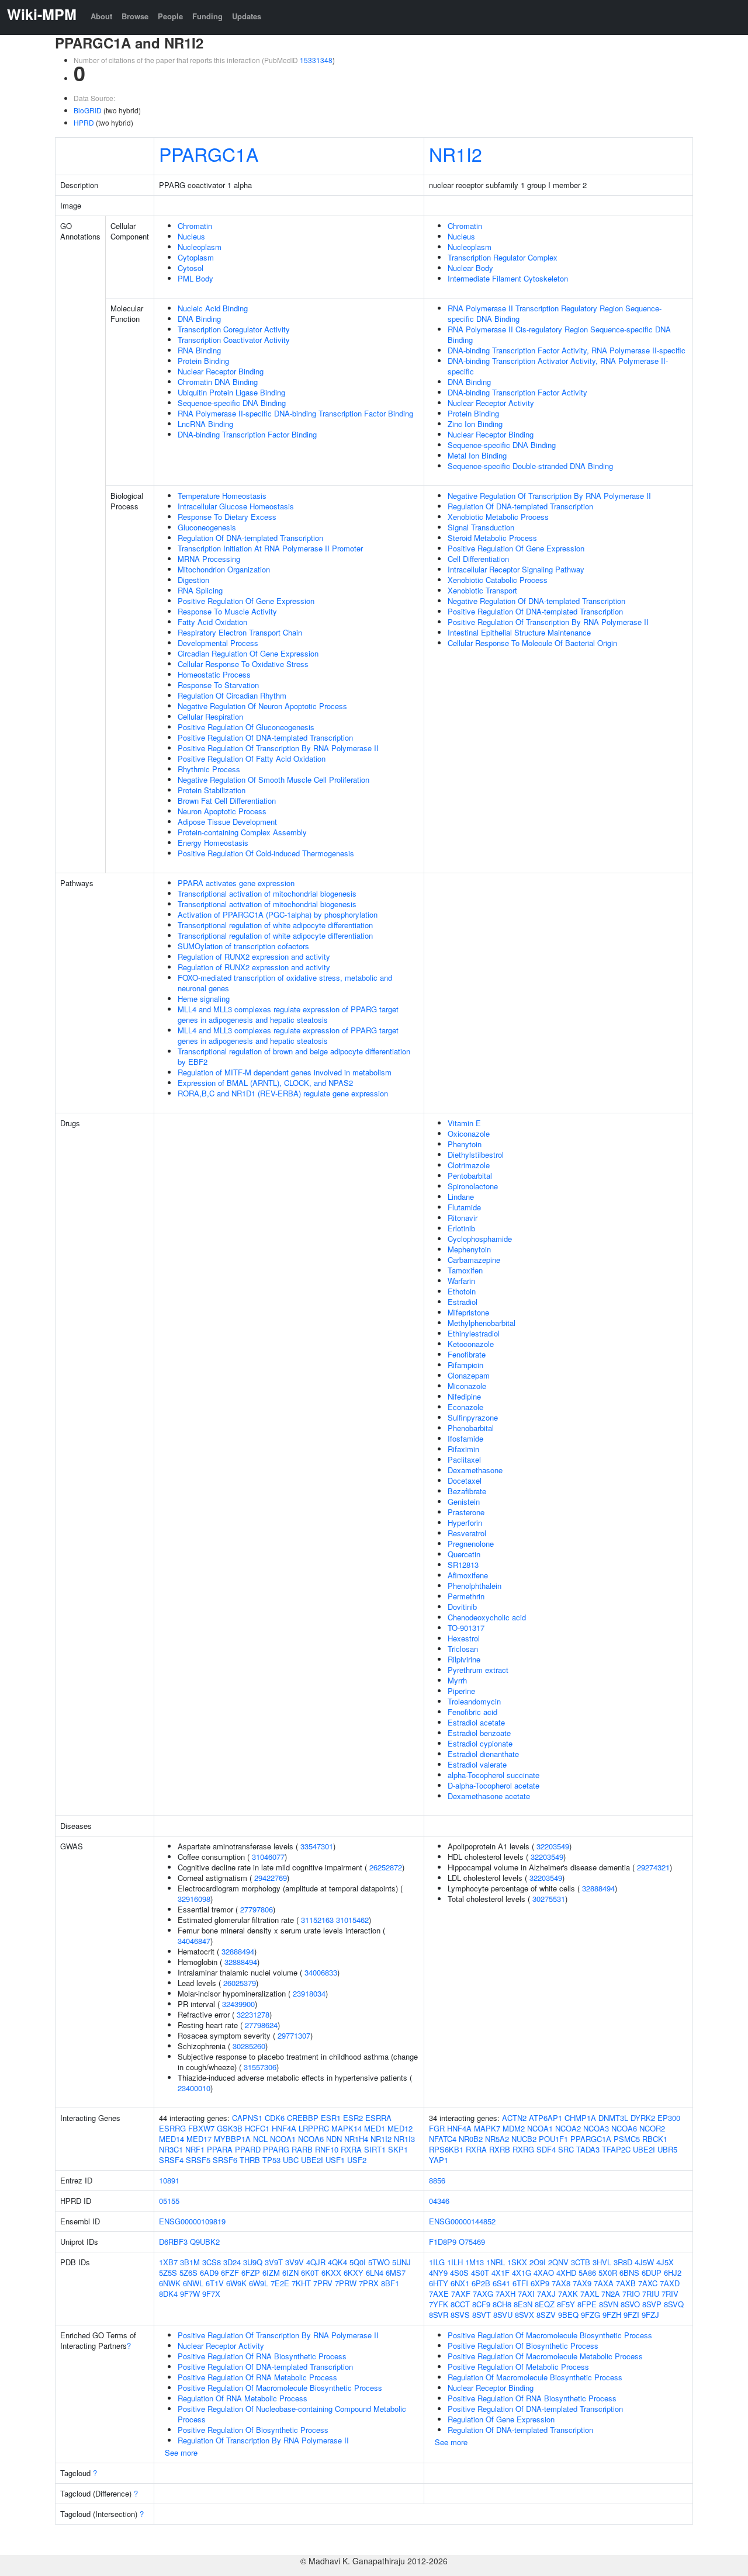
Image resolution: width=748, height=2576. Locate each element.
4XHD (566, 2273)
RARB (302, 2149)
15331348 (316, 60)
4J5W (644, 2262)
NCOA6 (311, 2139)
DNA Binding (199, 319)
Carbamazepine (474, 1260)
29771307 (294, 2035)
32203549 (553, 1846)
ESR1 (331, 2118)
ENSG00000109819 (192, 2221)
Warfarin (461, 1281)
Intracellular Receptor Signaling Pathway (516, 569)
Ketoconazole (471, 1344)
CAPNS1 (247, 2118)
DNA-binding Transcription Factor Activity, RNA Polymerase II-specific (567, 350)
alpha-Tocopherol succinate (494, 1775)
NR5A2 (497, 2139)
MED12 (400, 2128)
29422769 (271, 1878)
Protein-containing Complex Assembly (242, 832)
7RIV (670, 2294)
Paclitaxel (464, 1459)
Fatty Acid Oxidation (212, 622)
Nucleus (191, 236)
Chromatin (195, 226)
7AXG (483, 2294)
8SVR (439, 2315)
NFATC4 (443, 2139)
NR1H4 (356, 2139)
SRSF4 (171, 2160)
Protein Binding (203, 361)
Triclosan (463, 1649)
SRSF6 (225, 2160)
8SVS (460, 2315)
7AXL (590, 2294)
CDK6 (275, 2118)
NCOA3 (596, 2128)
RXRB (500, 2149)
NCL (260, 2139)
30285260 (249, 2046)
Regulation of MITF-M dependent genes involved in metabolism (285, 1072)
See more (181, 2452)
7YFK (439, 2304)
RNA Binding (199, 350)
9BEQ (568, 2315)
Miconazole (467, 1386)
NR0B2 (471, 2139)
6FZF (230, 2273)
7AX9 (582, 2283)
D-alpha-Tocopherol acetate (494, 1785)
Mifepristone (468, 1312)
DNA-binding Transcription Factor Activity (517, 392)
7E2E (280, 2283)
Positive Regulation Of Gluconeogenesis (246, 727)
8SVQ (674, 2304)
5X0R (608, 2273)
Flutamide (464, 1207)
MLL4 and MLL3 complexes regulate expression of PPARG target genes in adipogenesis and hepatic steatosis (288, 1014)
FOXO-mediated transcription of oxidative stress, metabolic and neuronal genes (285, 983)
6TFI (520, 2283)
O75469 (472, 2242)
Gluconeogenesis (207, 527)
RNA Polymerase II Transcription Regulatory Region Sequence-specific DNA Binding (555, 313)
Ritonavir (463, 1218)
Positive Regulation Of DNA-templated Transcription (265, 737)
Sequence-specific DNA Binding (232, 403)
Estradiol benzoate (479, 1733)
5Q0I (358, 2262)
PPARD (248, 2149)
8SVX (524, 2315)
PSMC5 (627, 2139)
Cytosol (191, 268)
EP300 (669, 2118)
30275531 (549, 1899)
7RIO (631, 2294)
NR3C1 (171, 2149)
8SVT (482, 2315)
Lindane (461, 1197)
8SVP (652, 2304)
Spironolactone (473, 1186)
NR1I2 (456, 154)
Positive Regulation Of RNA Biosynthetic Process (262, 2356)
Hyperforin (465, 1523)
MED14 (172, 2139)
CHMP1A (580, 2118)
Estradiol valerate (477, 1764)
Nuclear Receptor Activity (491, 403)
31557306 (260, 2067)
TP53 (271, 2160)
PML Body (195, 278)
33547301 (317, 1846)
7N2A (611, 2294)
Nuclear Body (470, 268)
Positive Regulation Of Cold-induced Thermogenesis (266, 853)
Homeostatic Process (214, 674)
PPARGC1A (209, 154)
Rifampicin (465, 1365)
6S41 (501, 2283)
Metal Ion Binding (477, 455)
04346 (439, 2201)
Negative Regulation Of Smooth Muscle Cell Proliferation (273, 780)
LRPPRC (314, 2128)
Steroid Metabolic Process (492, 538)
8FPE (587, 2304)
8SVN (609, 2304)
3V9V (295, 2262)
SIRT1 (375, 2149)
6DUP (652, 2273)
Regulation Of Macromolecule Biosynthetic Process (535, 2377)
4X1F (501, 2273)
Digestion (193, 580)
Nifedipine (464, 1396)
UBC (291, 2160)
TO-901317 (466, 1628)
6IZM (271, 2273)
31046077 (268, 1857)
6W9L (259, 2283)
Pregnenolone (471, 1544)
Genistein (464, 1501)
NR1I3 (404, 2139)
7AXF (461, 2294)
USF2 (357, 2160)
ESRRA (378, 2118)
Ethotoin (462, 1291)
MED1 (375, 2128)
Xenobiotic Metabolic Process (498, 517)
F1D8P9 (443, 2242)
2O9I (538, 2262)
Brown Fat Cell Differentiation (227, 801)
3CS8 (212, 2262)
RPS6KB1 (446, 2149)
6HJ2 (673, 2273)
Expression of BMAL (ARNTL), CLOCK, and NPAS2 (265, 1083)
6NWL (193, 2283)
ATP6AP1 (546, 2118)
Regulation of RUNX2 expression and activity (254, 957)
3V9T (274, 2262)
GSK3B (230, 2128)
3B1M (190, 2262)
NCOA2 (568, 2128)
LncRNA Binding (205, 424)
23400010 (194, 2088)
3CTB (581, 2262)
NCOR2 (652, 2128)
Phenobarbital (471, 1428)
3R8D (623, 2262)
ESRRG (172, 2128)
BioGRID (88, 110)
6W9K (236, 2283)
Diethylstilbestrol (476, 1155)
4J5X (665, 2262)
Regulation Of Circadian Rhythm (232, 695)
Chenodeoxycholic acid (487, 1617)
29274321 (653, 1867)
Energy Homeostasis (213, 843)
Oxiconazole (469, 1133)
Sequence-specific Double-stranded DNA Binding (530, 466)
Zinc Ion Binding (475, 424)
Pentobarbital (470, 1176)
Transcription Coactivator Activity (234, 340)
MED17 (199, 2139)
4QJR (316, 2262)
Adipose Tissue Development (227, 822)
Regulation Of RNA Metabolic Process (243, 2398)
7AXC (648, 2283)
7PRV (323, 2283)
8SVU (503, 2315)
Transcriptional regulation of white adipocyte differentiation (275, 925)
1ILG (437, 2262)
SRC (566, 2149)
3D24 (232, 2262)
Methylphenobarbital (482, 1323)
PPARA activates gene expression (236, 883)
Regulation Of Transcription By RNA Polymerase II (263, 2440)
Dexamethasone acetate (489, 1796)
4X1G (522, 2273)
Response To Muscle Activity (227, 611)
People (170, 16)
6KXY (354, 2273)
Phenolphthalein (475, 1586)
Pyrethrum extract (478, 1670)
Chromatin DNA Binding (218, 382)
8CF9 (481, 2304)
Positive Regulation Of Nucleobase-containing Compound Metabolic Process (292, 2414)
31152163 (317, 1920)
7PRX (369, 2283)
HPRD (84, 122)
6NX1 (460, 2283)
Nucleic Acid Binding (213, 308)
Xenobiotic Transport (482, 590)
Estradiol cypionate (480, 1743)
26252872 (386, 1867)
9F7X (211, 2294)
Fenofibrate (467, 1354)
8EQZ (545, 2304)
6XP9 (540, 2283)
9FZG (591, 2315)
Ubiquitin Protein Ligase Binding (231, 392)
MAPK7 (487, 2128)
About (101, 16)
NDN (334, 2139)
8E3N (523, 2304)
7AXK (568, 2294)
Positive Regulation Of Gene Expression (246, 601)
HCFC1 (257, 2128)
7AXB (626, 2283)
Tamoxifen (465, 1270)
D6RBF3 (173, 2242)
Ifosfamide (465, 1438)
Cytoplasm (196, 257)
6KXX (331, 2273)
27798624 (261, 2025)
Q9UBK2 (205, 2242)
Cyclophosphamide (480, 1239)
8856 (437, 2180)
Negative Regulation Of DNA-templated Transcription (536, 601)
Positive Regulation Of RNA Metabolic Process (257, 2377)
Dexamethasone (475, 1470)
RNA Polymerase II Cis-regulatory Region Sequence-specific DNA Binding (559, 334)
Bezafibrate (467, 1491)
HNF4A (284, 2128)
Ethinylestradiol (474, 1333)
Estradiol (463, 1302)
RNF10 (327, 2149)
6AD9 (209, 2273)
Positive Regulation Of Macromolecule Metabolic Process (545, 2356)
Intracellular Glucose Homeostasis (236, 506)
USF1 (335, 2160)
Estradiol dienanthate (483, 1754)
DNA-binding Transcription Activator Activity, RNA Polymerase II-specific (558, 366)
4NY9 (438, 2273)
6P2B (481, 2283)
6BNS (629, 2273)
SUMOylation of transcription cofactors (243, 946)
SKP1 (398, 2149)
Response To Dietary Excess (227, 517)
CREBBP (303, 2118)
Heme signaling (204, 999)
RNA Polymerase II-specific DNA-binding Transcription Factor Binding (295, 413)
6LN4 (375, 2273)
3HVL (602, 2262)
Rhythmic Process (209, 769)
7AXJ (546, 2294)
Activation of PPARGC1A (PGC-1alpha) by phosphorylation (278, 914)
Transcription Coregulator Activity (234, 329)
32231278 (253, 2014)
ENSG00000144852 (462, 2221)
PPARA (220, 2149)
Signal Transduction (481, 527)
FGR (437, 2128)
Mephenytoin (469, 1249)
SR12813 (463, 1565)
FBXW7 (201, 2128)
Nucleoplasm (200, 247)
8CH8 (502, 2304)
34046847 (194, 1941)
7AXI (526, 2294)
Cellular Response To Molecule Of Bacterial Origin (532, 643)
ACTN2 (514, 2118)
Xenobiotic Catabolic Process (498, 580)
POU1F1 (553, 2139)
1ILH (455, 2262)
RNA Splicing (200, 590)
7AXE (439, 2294)
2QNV (558, 2262)
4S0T (480, 2273)
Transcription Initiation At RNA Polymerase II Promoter (270, 548)
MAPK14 (347, 2128)
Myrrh (457, 1680)
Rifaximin (463, 1449)
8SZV (546, 2315)
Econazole (465, 1407)
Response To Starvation (218, 685)
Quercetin (464, 1554)
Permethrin (466, 1596)
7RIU (651, 2294)
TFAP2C (616, 2149)
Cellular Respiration (210, 716)
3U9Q (253, 2262)
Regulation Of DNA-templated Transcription (250, 538)
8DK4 (168, 2294)
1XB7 (168, 2262)
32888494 (238, 1951)
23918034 (309, 1993)
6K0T (310, 2273)
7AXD (670, 2283)
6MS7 (396, 2273)
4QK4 (337, 2262)
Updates (247, 16)
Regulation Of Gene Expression (501, 2419)
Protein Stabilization (212, 790)
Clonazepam (469, 1375)
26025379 (240, 1983)
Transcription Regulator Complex (503, 257)
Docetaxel (465, 1480)
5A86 (587, 2273)
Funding (207, 16)
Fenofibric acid (472, 1712)
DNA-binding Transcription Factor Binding (247, 434)
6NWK (170, 2283)
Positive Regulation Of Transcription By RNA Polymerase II (278, 748)
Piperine (461, 1691)
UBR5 (667, 2149)
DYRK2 (643, 2118)
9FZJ (650, 2315)
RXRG (523, 2149)
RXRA (351, 2149)
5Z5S (168, 2273)
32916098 (194, 1899)
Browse (135, 16)
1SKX (517, 2262)
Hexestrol (464, 1638)
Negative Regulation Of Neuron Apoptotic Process (262, 706)
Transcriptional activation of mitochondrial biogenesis (267, 893)
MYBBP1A (232, 2139)
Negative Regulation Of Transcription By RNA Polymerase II (549, 496)
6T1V (215, 2283)
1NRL (496, 2262)
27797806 (257, 1909)
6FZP (251, 2273)
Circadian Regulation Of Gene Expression (248, 653)
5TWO (379, 2262)
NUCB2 (524, 2139)
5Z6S (188, 2273)
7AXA (604, 2283)
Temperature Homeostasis (222, 496)
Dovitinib (462, 1607)
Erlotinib (461, 1228)
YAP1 (439, 2160)
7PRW (346, 2283)
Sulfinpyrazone (473, 1417)
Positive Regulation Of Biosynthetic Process (253, 2430)
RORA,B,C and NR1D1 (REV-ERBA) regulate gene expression (283, 1093)
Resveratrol (467, 1533)
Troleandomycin (474, 1701)
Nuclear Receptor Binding (221, 371)
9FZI (631, 2315)
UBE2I (312, 2160)
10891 (169, 2180)
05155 (169, 2201)
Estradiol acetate (476, 1722)
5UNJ (401, 2262)
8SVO (630, 2304)
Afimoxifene (468, 1575)
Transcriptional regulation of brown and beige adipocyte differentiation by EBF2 (294, 1056)
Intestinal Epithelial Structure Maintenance (519, 632)
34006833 (321, 1972)
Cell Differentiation (478, 559)
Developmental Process (218, 643)
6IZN (290, 2273)
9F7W (190, 2294)
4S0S (459, 2273)
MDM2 (514, 2128)
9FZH (612, 2315)
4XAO (544, 2273)
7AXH (505, 2294)
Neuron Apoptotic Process (222, 811)
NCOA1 (283, 2139)
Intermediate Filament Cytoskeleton (508, 278)
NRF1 (195, 2149)
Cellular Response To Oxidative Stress (243, 664)
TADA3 (588, 2149)
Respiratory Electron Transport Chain (240, 632)
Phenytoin (465, 1144)
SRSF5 (198, 2160)
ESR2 (353, 2118)
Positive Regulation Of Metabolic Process (518, 2367)
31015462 (352, 1920)
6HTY (439, 2283)
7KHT (301, 2283)
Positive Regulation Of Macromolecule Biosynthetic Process (280, 2388)
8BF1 (390, 2283)
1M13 (475, 2262)
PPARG (276, 2149)
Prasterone (466, 1512)
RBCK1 (655, 2139)
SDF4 (546, 2149)
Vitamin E (464, 1123)
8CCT (460, 2304)
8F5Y (566, 2304)
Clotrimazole (469, 1165)
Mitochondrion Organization (224, 569)
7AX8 (561, 2283)
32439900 (238, 2004)
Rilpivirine (464, 1659)
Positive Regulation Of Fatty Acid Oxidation (252, 758)
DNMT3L (613, 2118)
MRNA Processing (209, 559)
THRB (250, 2160)
